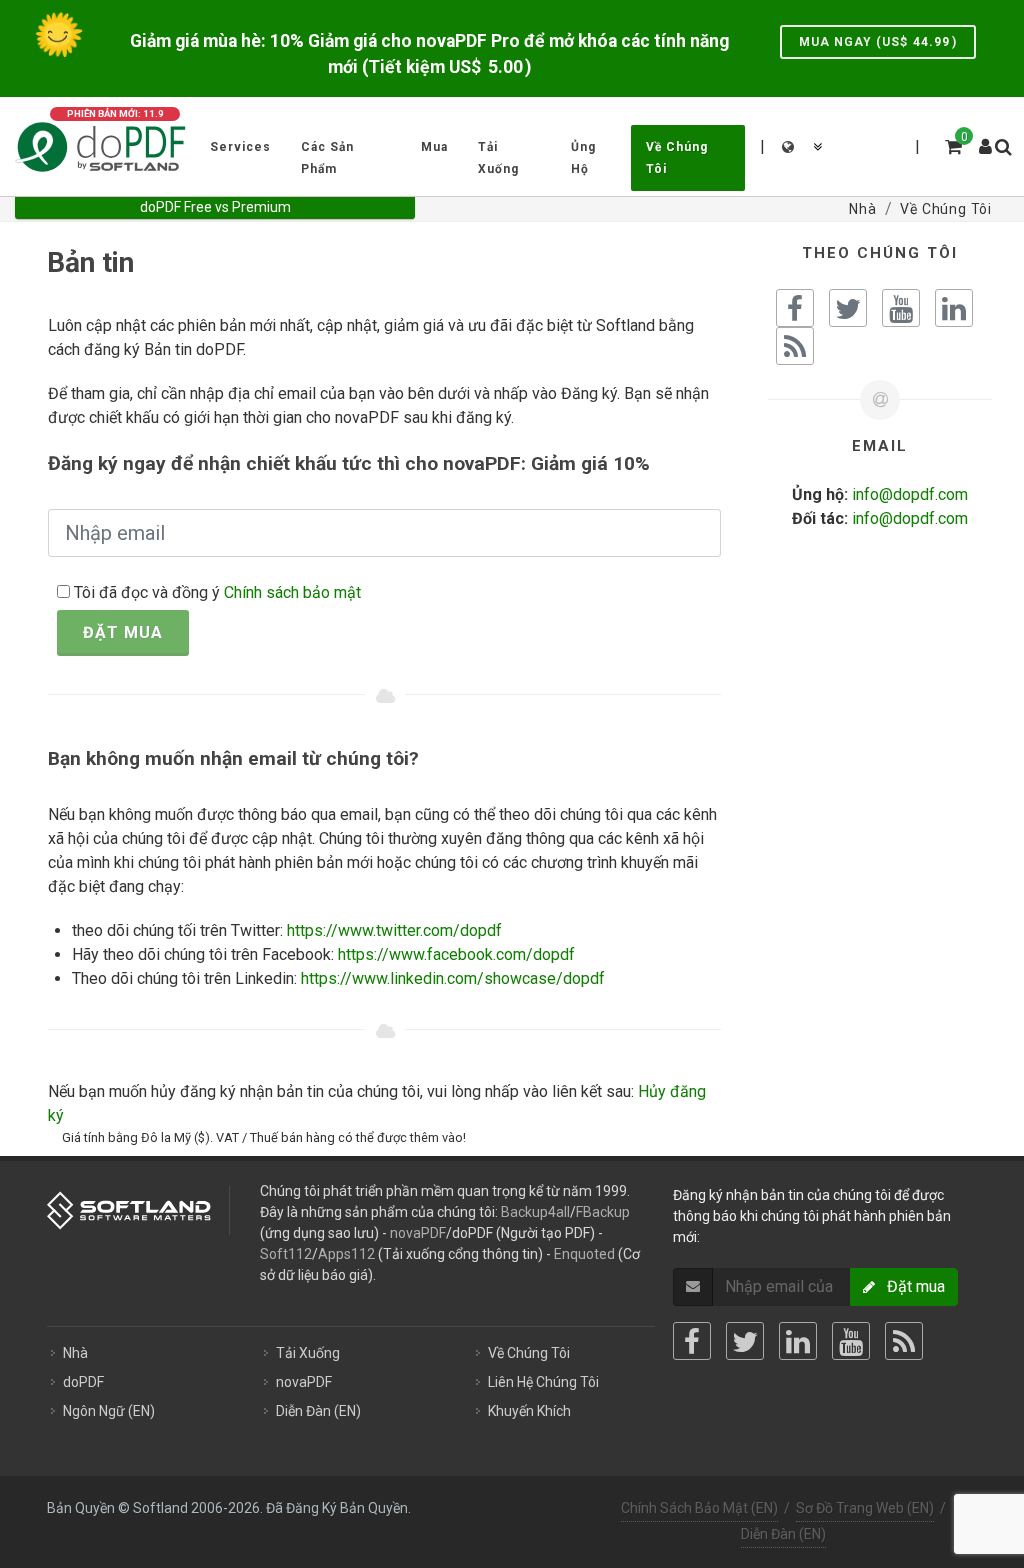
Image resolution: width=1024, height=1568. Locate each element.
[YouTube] (851, 1341)
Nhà (75, 1353)
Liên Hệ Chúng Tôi (543, 1382)
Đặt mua (123, 632)
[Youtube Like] (901, 308)
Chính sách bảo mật (292, 592)
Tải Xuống (308, 1353)
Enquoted (584, 1254)
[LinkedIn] (798, 1341)
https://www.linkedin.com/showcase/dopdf (453, 978)
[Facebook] (692, 1341)
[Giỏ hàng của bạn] (952, 144)
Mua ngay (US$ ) (878, 42)
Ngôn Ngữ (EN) (109, 1411)
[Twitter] (745, 1341)
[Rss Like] (795, 346)
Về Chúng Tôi (529, 1353)
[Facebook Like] (795, 308)
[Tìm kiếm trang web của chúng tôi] (1002, 144)
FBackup (603, 1212)
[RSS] (904, 1341)
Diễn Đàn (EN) (318, 1411)
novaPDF (418, 1233)
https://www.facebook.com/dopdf (456, 954)
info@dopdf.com (910, 494)
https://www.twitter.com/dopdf (394, 930)
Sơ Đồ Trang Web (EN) (865, 1508)
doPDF (83, 1382)
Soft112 (286, 1254)
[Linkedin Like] (954, 308)
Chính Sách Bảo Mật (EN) (699, 1508)
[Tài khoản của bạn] (986, 139)
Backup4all (535, 1212)
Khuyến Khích (529, 1411)
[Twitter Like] (848, 308)
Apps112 (346, 1254)
